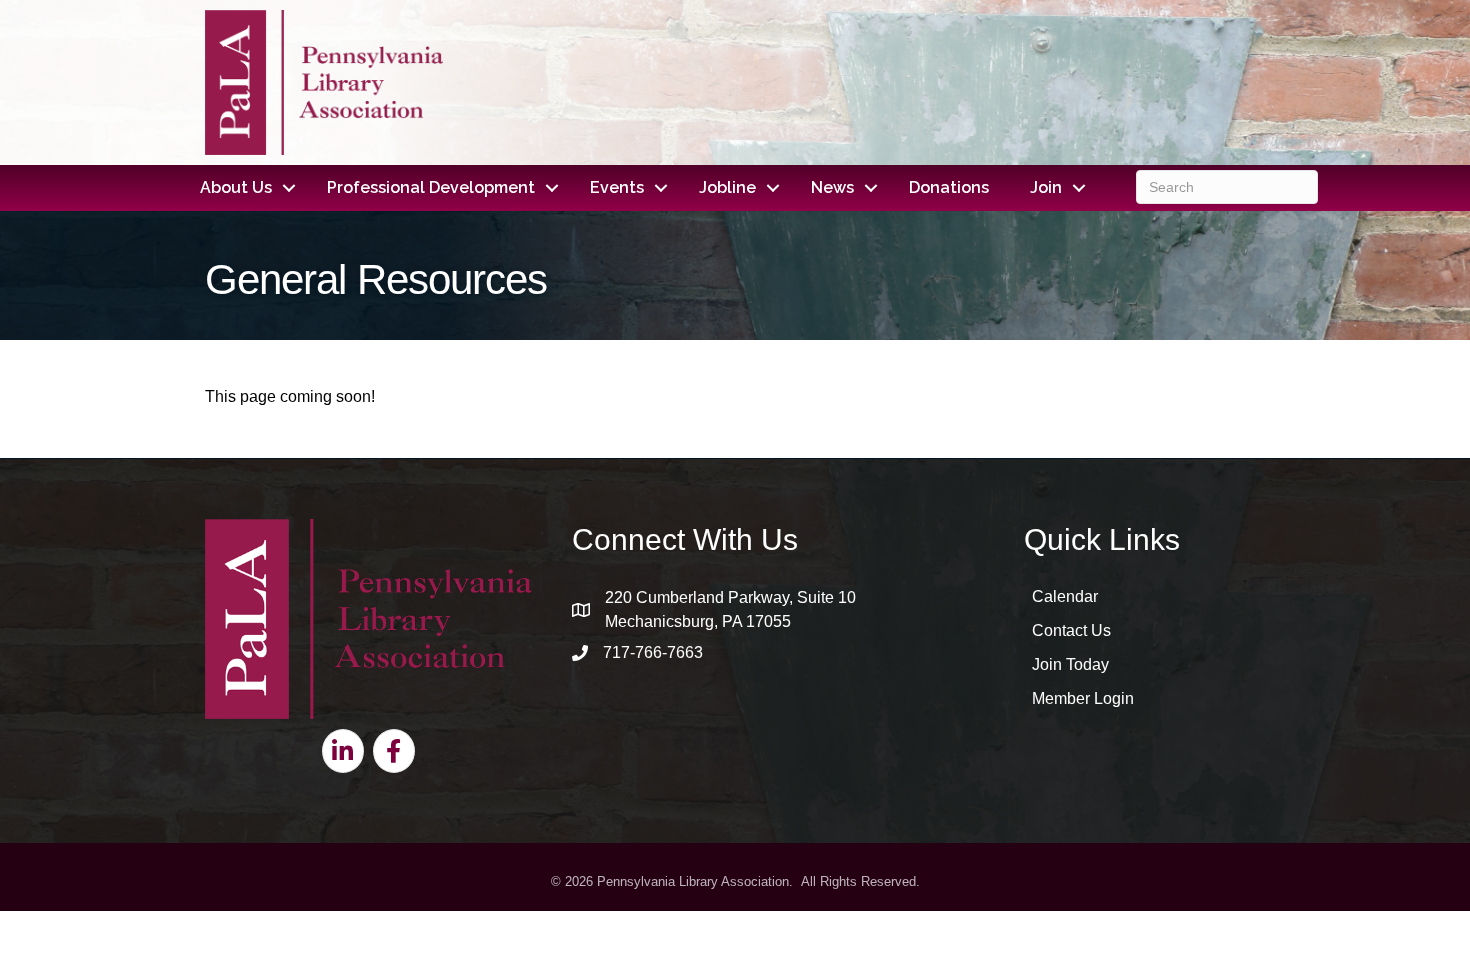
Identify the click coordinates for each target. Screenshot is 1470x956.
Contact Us (1071, 630)
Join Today (1070, 664)
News (832, 187)
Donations (949, 187)
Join (1046, 187)
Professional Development (431, 187)
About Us (236, 187)
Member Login (1083, 698)
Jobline (727, 187)
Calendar (1065, 596)
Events (617, 187)
